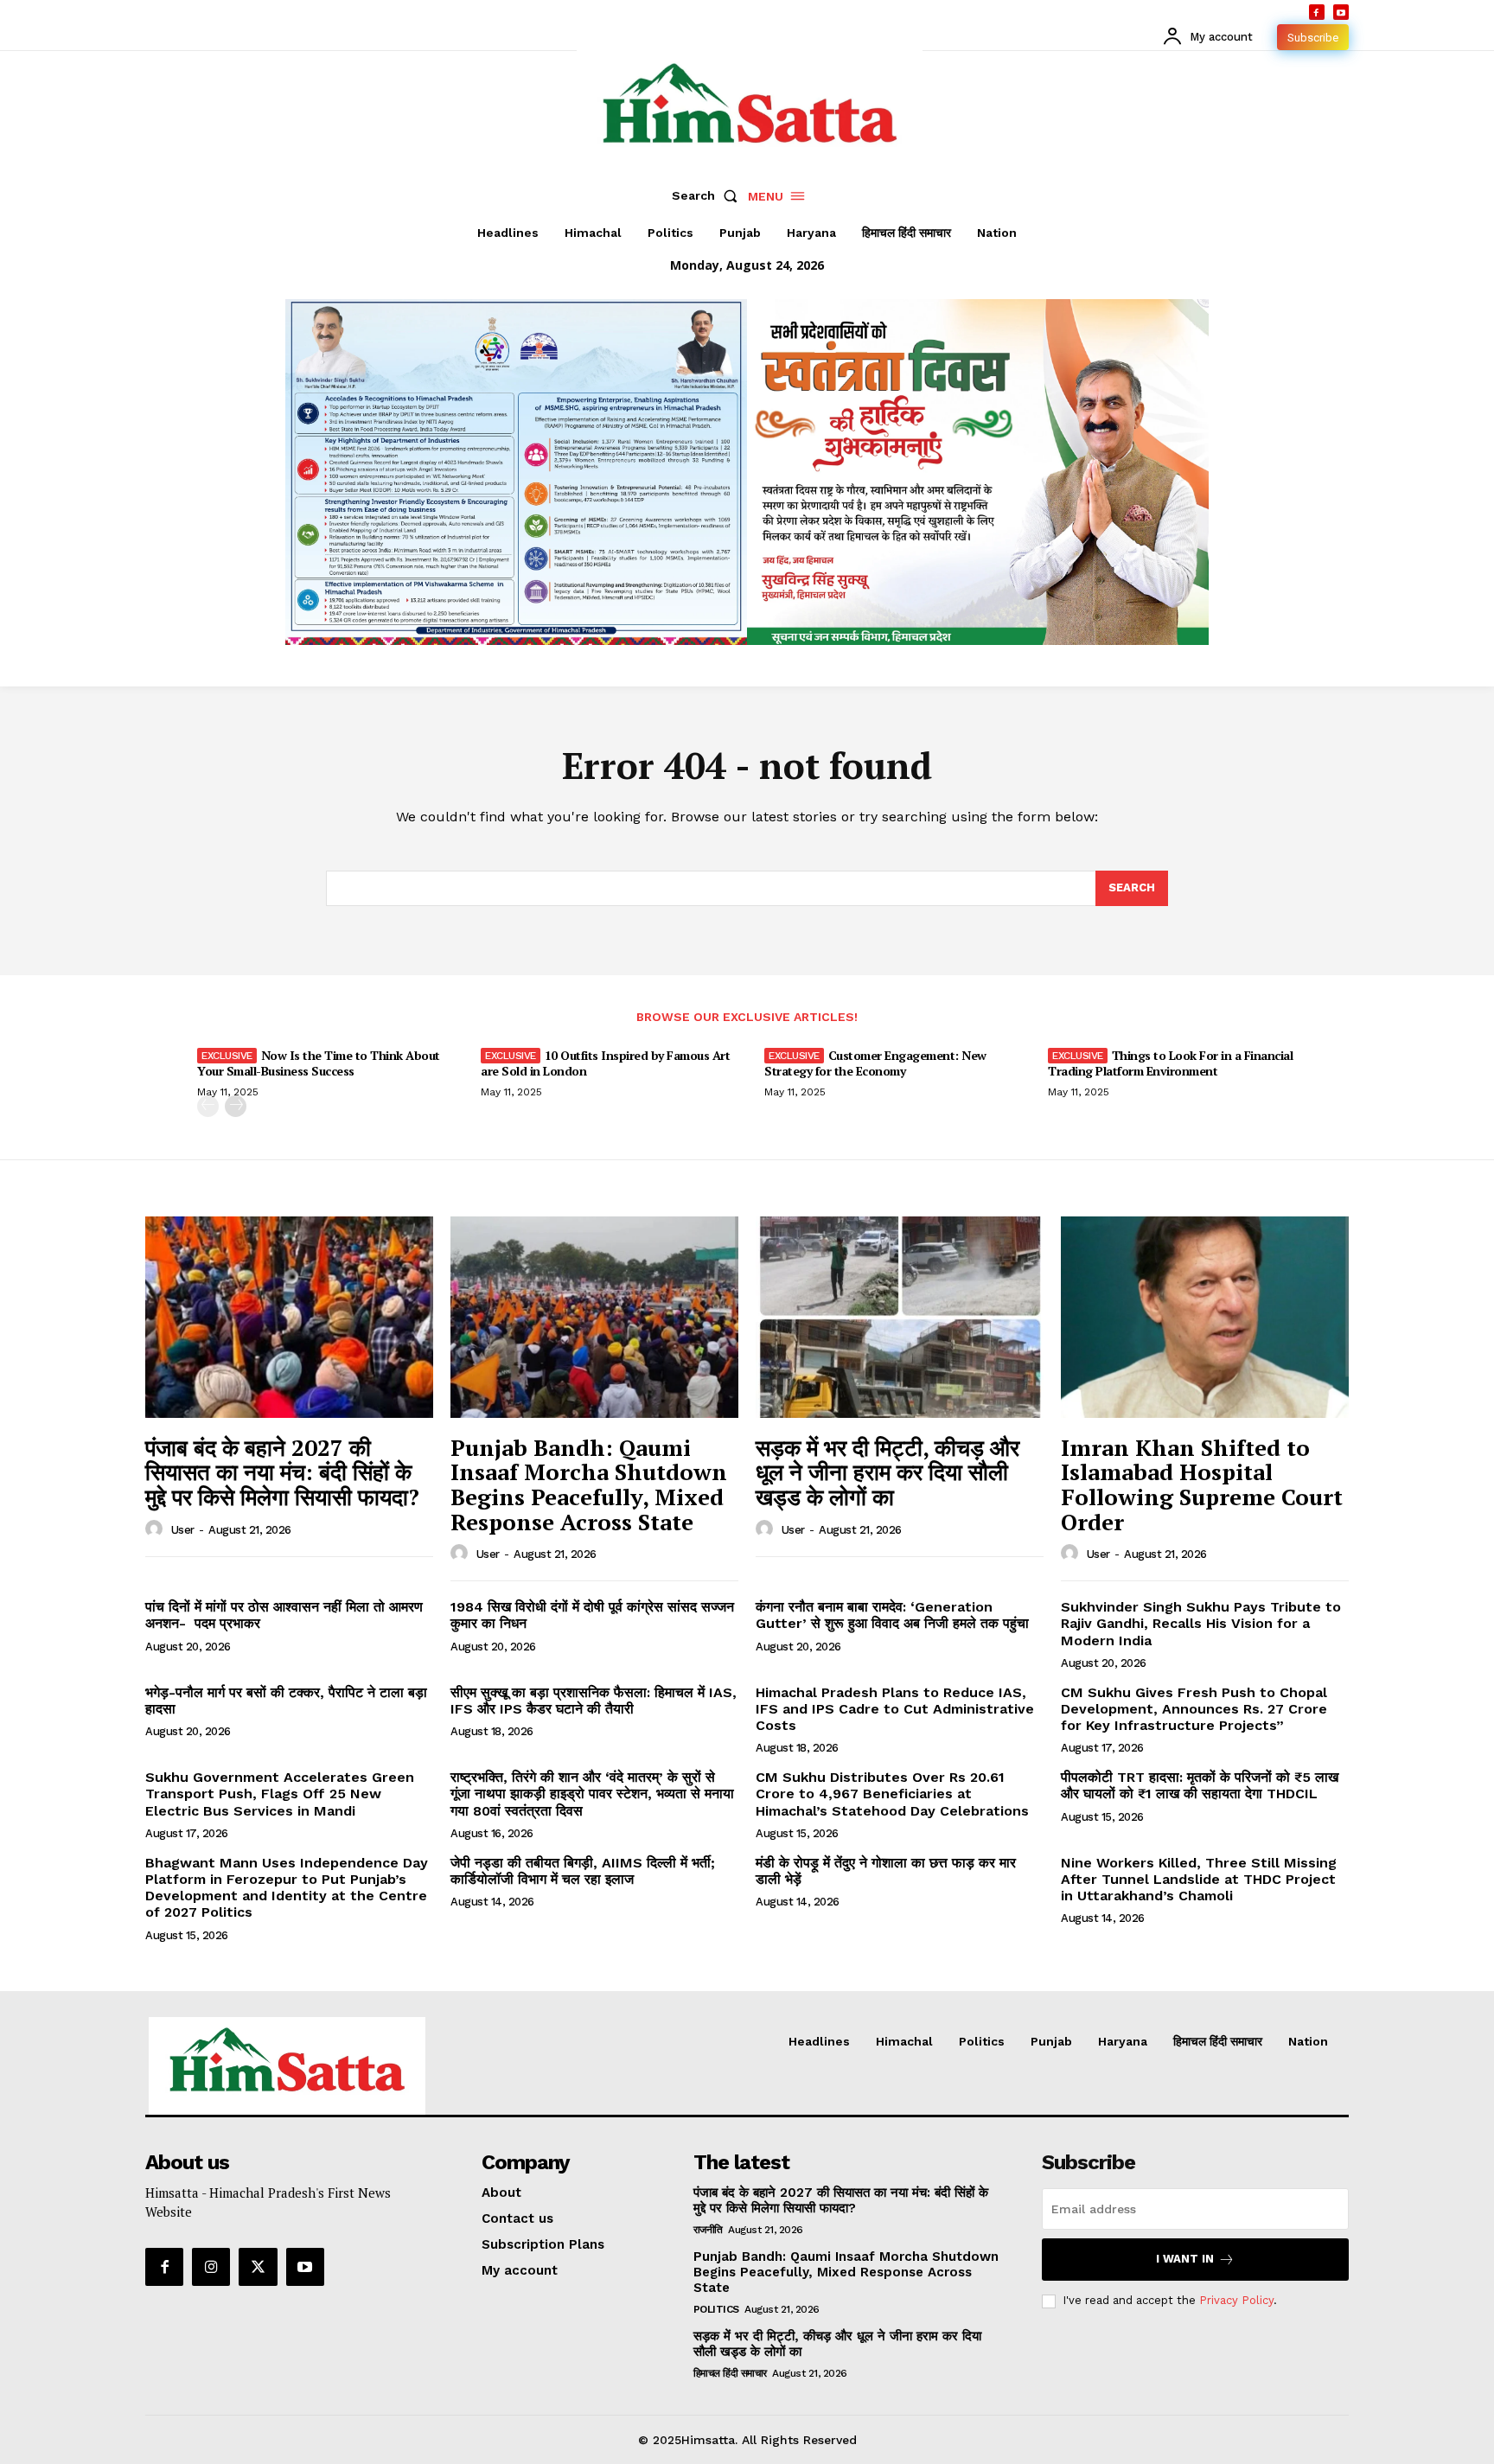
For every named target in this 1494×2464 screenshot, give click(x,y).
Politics (716, 2309)
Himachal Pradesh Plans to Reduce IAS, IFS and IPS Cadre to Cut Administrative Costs (895, 1709)
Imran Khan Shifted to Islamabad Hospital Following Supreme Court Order (1202, 1484)
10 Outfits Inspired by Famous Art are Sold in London (605, 1063)
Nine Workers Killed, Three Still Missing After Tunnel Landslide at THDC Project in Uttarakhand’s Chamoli (1199, 1879)
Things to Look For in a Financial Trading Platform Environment (1170, 1063)
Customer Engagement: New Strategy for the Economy (875, 1063)
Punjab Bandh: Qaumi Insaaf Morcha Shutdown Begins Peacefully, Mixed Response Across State (589, 1484)
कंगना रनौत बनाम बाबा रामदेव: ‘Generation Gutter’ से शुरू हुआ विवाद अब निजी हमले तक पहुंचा (892, 1615)
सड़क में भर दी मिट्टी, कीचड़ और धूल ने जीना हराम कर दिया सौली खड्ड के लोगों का (887, 1472)
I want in (1185, 2259)
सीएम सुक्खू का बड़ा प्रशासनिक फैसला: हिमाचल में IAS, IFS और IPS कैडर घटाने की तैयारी (594, 1701)
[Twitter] (258, 2267)
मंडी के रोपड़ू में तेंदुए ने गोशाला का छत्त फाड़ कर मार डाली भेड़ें (886, 1871)
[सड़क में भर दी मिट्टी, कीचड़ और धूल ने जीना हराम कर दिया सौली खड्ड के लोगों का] (900, 1317)
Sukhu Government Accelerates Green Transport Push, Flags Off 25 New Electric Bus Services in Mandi (280, 1794)
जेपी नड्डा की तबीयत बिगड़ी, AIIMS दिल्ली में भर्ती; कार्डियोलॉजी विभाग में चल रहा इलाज (583, 1871)
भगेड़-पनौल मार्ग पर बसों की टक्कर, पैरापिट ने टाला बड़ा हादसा (286, 1701)
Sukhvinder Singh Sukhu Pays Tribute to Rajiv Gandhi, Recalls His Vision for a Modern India (1201, 1623)
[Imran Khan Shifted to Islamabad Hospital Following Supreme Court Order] (1205, 1317)
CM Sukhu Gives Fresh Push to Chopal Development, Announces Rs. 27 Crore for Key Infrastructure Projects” (1194, 1709)
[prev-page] (208, 1106)
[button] (708, 195)
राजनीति (708, 2230)
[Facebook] (1317, 12)
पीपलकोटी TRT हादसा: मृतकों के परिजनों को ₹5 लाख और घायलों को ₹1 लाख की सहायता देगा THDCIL (1200, 1785)
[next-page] (236, 1106)
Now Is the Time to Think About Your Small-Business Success (319, 1063)
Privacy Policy (1236, 2300)
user (183, 1530)
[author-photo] (156, 1529)
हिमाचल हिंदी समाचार (730, 2373)
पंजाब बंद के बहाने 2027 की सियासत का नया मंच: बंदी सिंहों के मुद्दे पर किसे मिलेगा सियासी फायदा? (282, 1472)
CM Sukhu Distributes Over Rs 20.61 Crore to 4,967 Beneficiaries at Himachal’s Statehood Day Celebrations (892, 1794)
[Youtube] (1341, 12)
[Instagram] (211, 2267)
